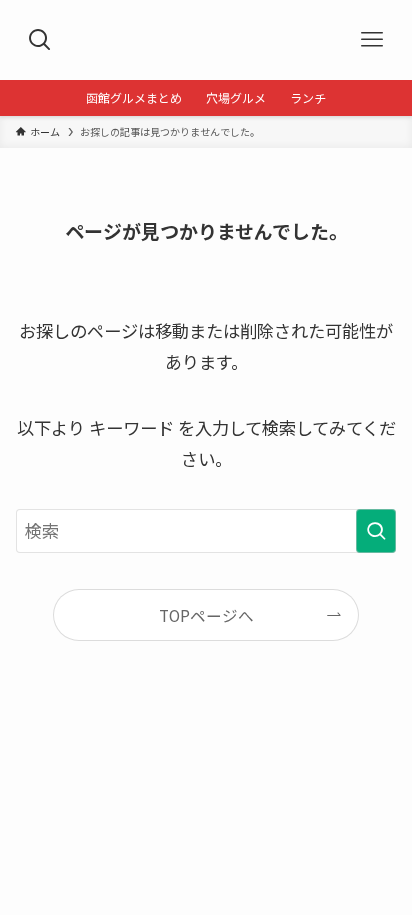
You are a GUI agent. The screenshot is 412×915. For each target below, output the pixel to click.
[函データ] (205, 40)
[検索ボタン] (40, 40)
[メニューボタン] (372, 40)
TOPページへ (206, 615)
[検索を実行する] (376, 531)
